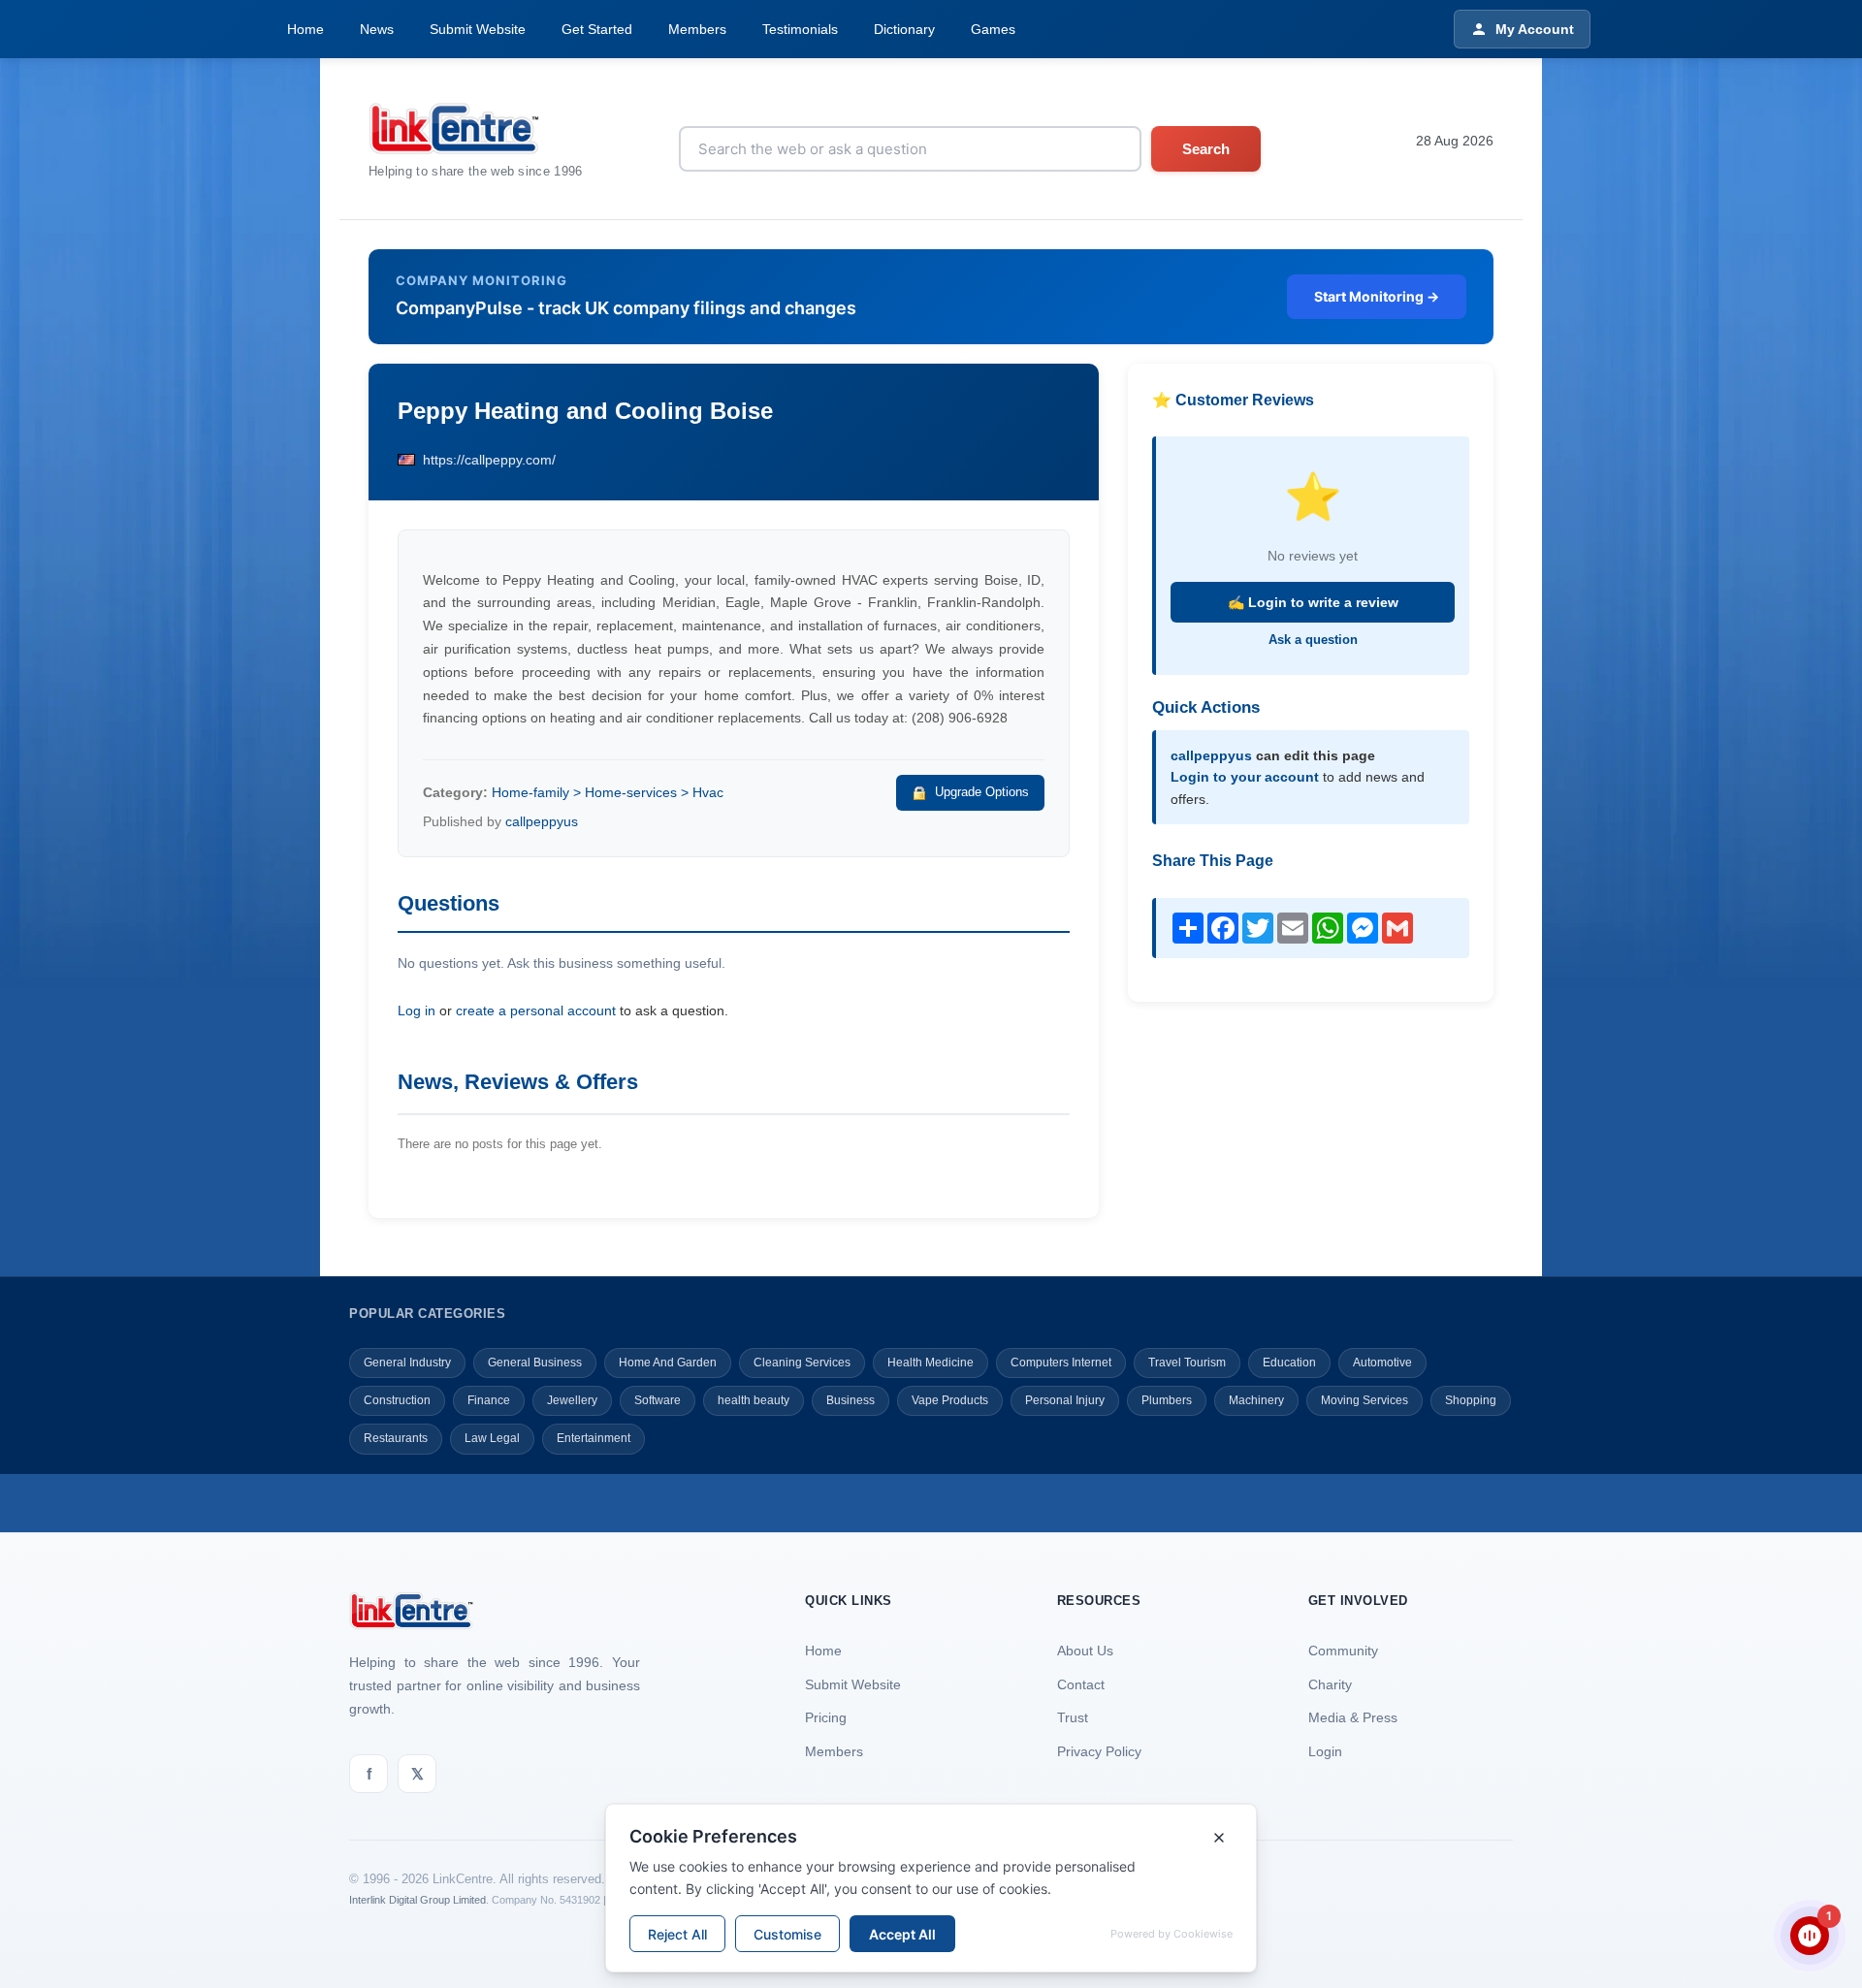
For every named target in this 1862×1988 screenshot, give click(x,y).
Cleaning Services (802, 1363)
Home (305, 29)
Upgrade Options (982, 792)
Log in (417, 1010)
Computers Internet (1061, 1363)
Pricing (826, 1717)
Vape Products (950, 1400)
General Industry (407, 1363)
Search (1206, 149)
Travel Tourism (1187, 1363)
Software (658, 1400)
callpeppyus (542, 821)
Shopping (1471, 1400)
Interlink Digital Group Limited (417, 1900)
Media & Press (1353, 1717)
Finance (489, 1400)
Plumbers (1167, 1400)
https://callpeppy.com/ (489, 460)
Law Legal (492, 1438)
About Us (1085, 1651)
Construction (397, 1400)
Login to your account (1245, 777)
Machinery (1256, 1400)
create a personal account (536, 1010)
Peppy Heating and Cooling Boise (585, 411)
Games (993, 29)
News (377, 29)
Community (1343, 1651)
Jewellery (572, 1400)
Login (1325, 1751)
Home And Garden (668, 1363)
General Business (535, 1363)
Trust (1073, 1717)
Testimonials (800, 29)
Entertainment (594, 1438)
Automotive (1382, 1363)
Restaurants (396, 1438)
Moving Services (1364, 1400)
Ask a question (1313, 640)
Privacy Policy (1099, 1751)
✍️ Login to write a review (1313, 602)
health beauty (754, 1400)
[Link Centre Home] (476, 128)
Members (697, 29)
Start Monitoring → (1377, 296)
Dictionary (904, 29)
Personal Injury (1065, 1400)
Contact (1081, 1684)
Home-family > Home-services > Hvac (608, 792)
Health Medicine (931, 1363)
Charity (1330, 1684)
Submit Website (478, 29)
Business (851, 1400)
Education (1289, 1363)
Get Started (597, 29)
